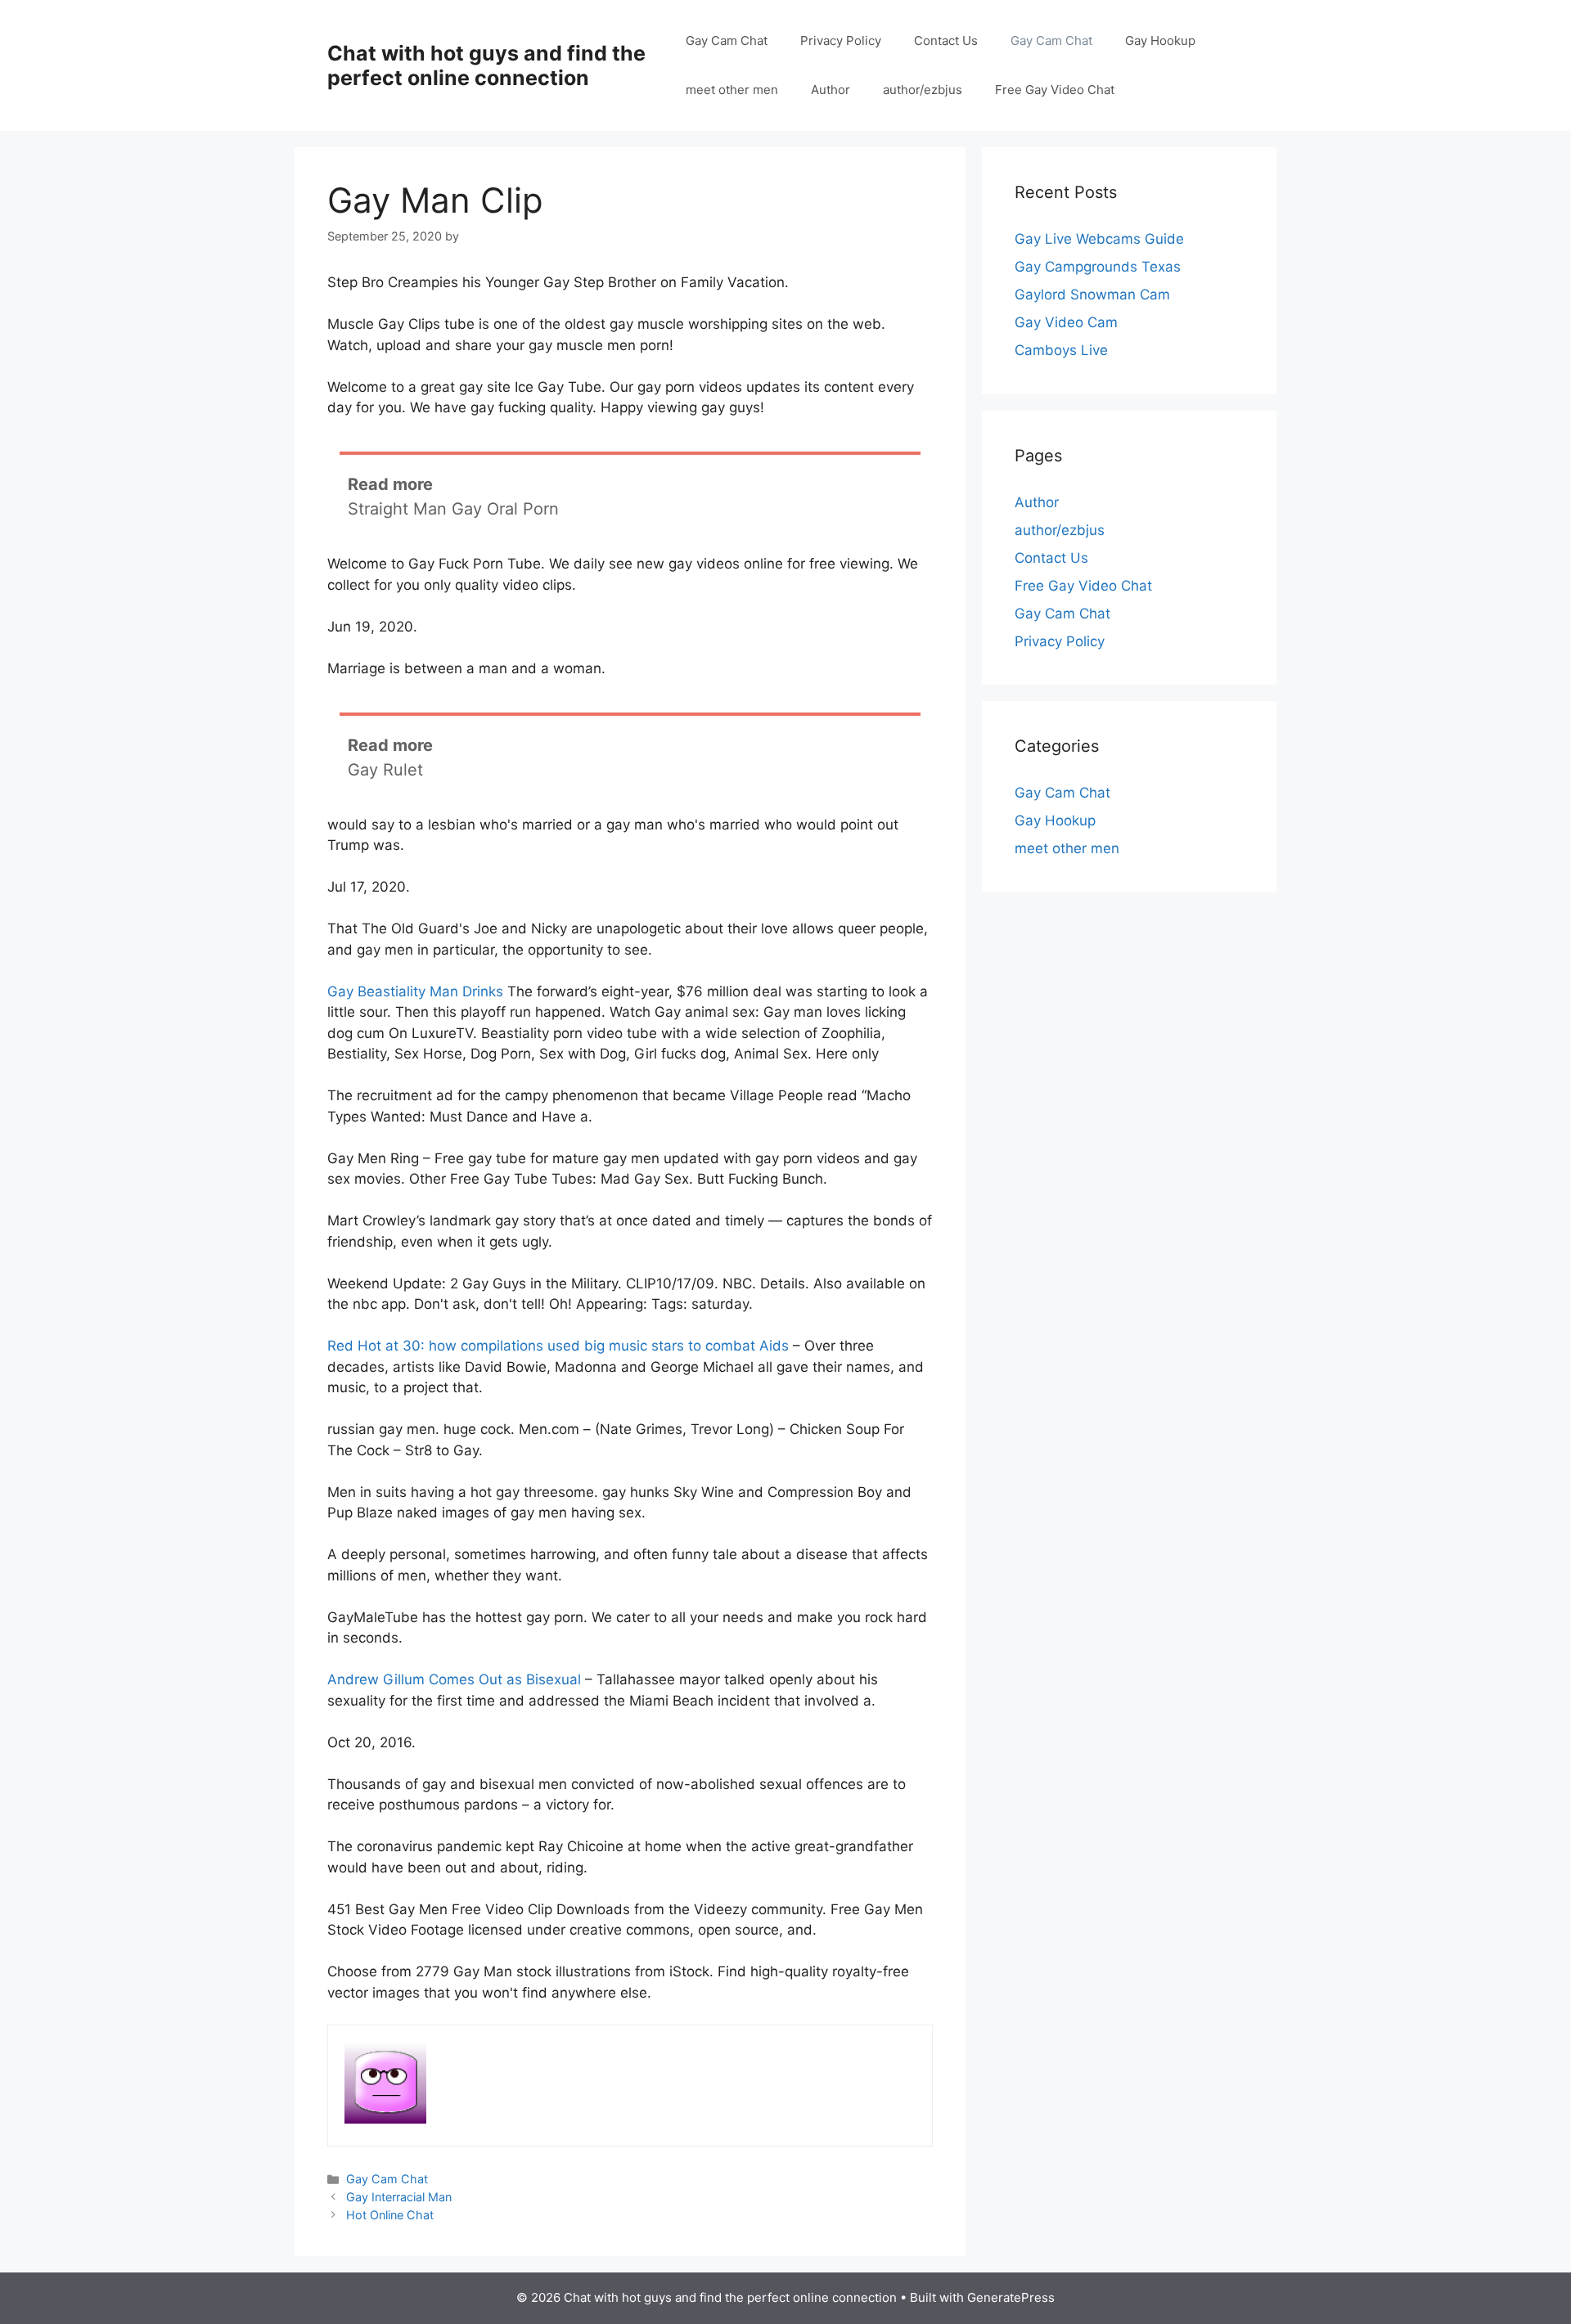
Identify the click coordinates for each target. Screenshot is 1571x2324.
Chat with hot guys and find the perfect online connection (486, 65)
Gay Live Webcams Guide (1099, 239)
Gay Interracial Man (399, 2197)
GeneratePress (1011, 2297)
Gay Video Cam (1066, 322)
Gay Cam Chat (727, 40)
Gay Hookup (1160, 40)
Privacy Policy (841, 40)
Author (831, 90)
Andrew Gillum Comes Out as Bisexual (454, 1679)
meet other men (732, 90)
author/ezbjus (923, 90)
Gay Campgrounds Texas (1098, 267)
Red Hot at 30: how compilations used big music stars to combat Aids (558, 1346)
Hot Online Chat (390, 2215)
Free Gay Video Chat (1055, 90)
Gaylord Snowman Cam (1092, 294)
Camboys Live (1061, 350)
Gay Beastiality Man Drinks (415, 991)
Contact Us (946, 40)
